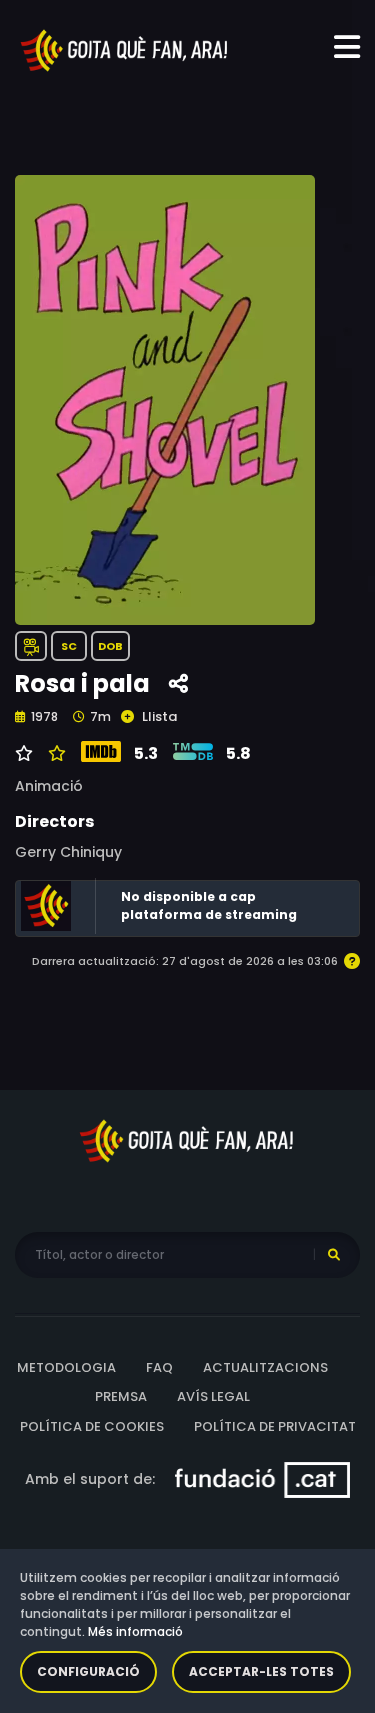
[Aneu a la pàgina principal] (125, 49)
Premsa (121, 1396)
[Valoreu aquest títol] (54, 754)
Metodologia (66, 1367)
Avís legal (213, 1396)
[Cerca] (334, 1255)
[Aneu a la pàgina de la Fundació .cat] (262, 1479)
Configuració (88, 1671)
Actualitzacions (265, 1367)
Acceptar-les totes (261, 1671)
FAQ (159, 1367)
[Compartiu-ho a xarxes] (178, 684)
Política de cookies (92, 1426)
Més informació (135, 1631)
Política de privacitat (275, 1426)
